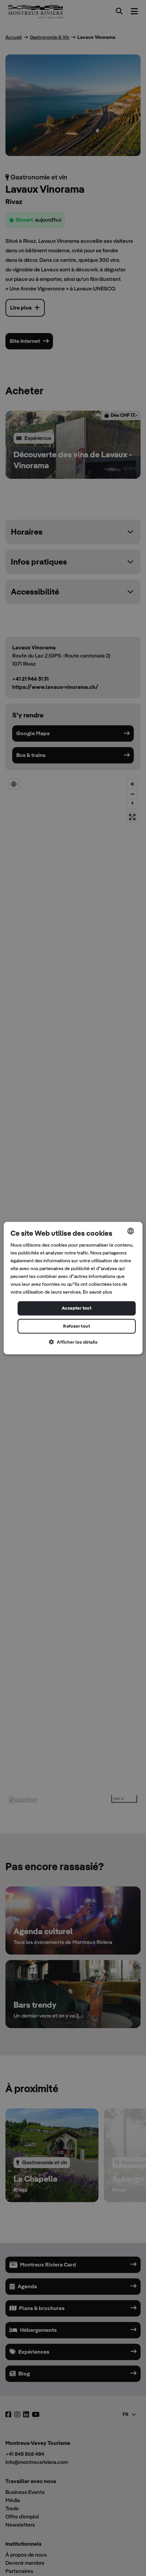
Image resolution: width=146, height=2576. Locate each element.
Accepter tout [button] (77, 1308)
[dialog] (73, 1288)
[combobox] (130, 1231)
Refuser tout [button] (77, 1326)
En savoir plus (97, 1292)
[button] (73, 1342)
